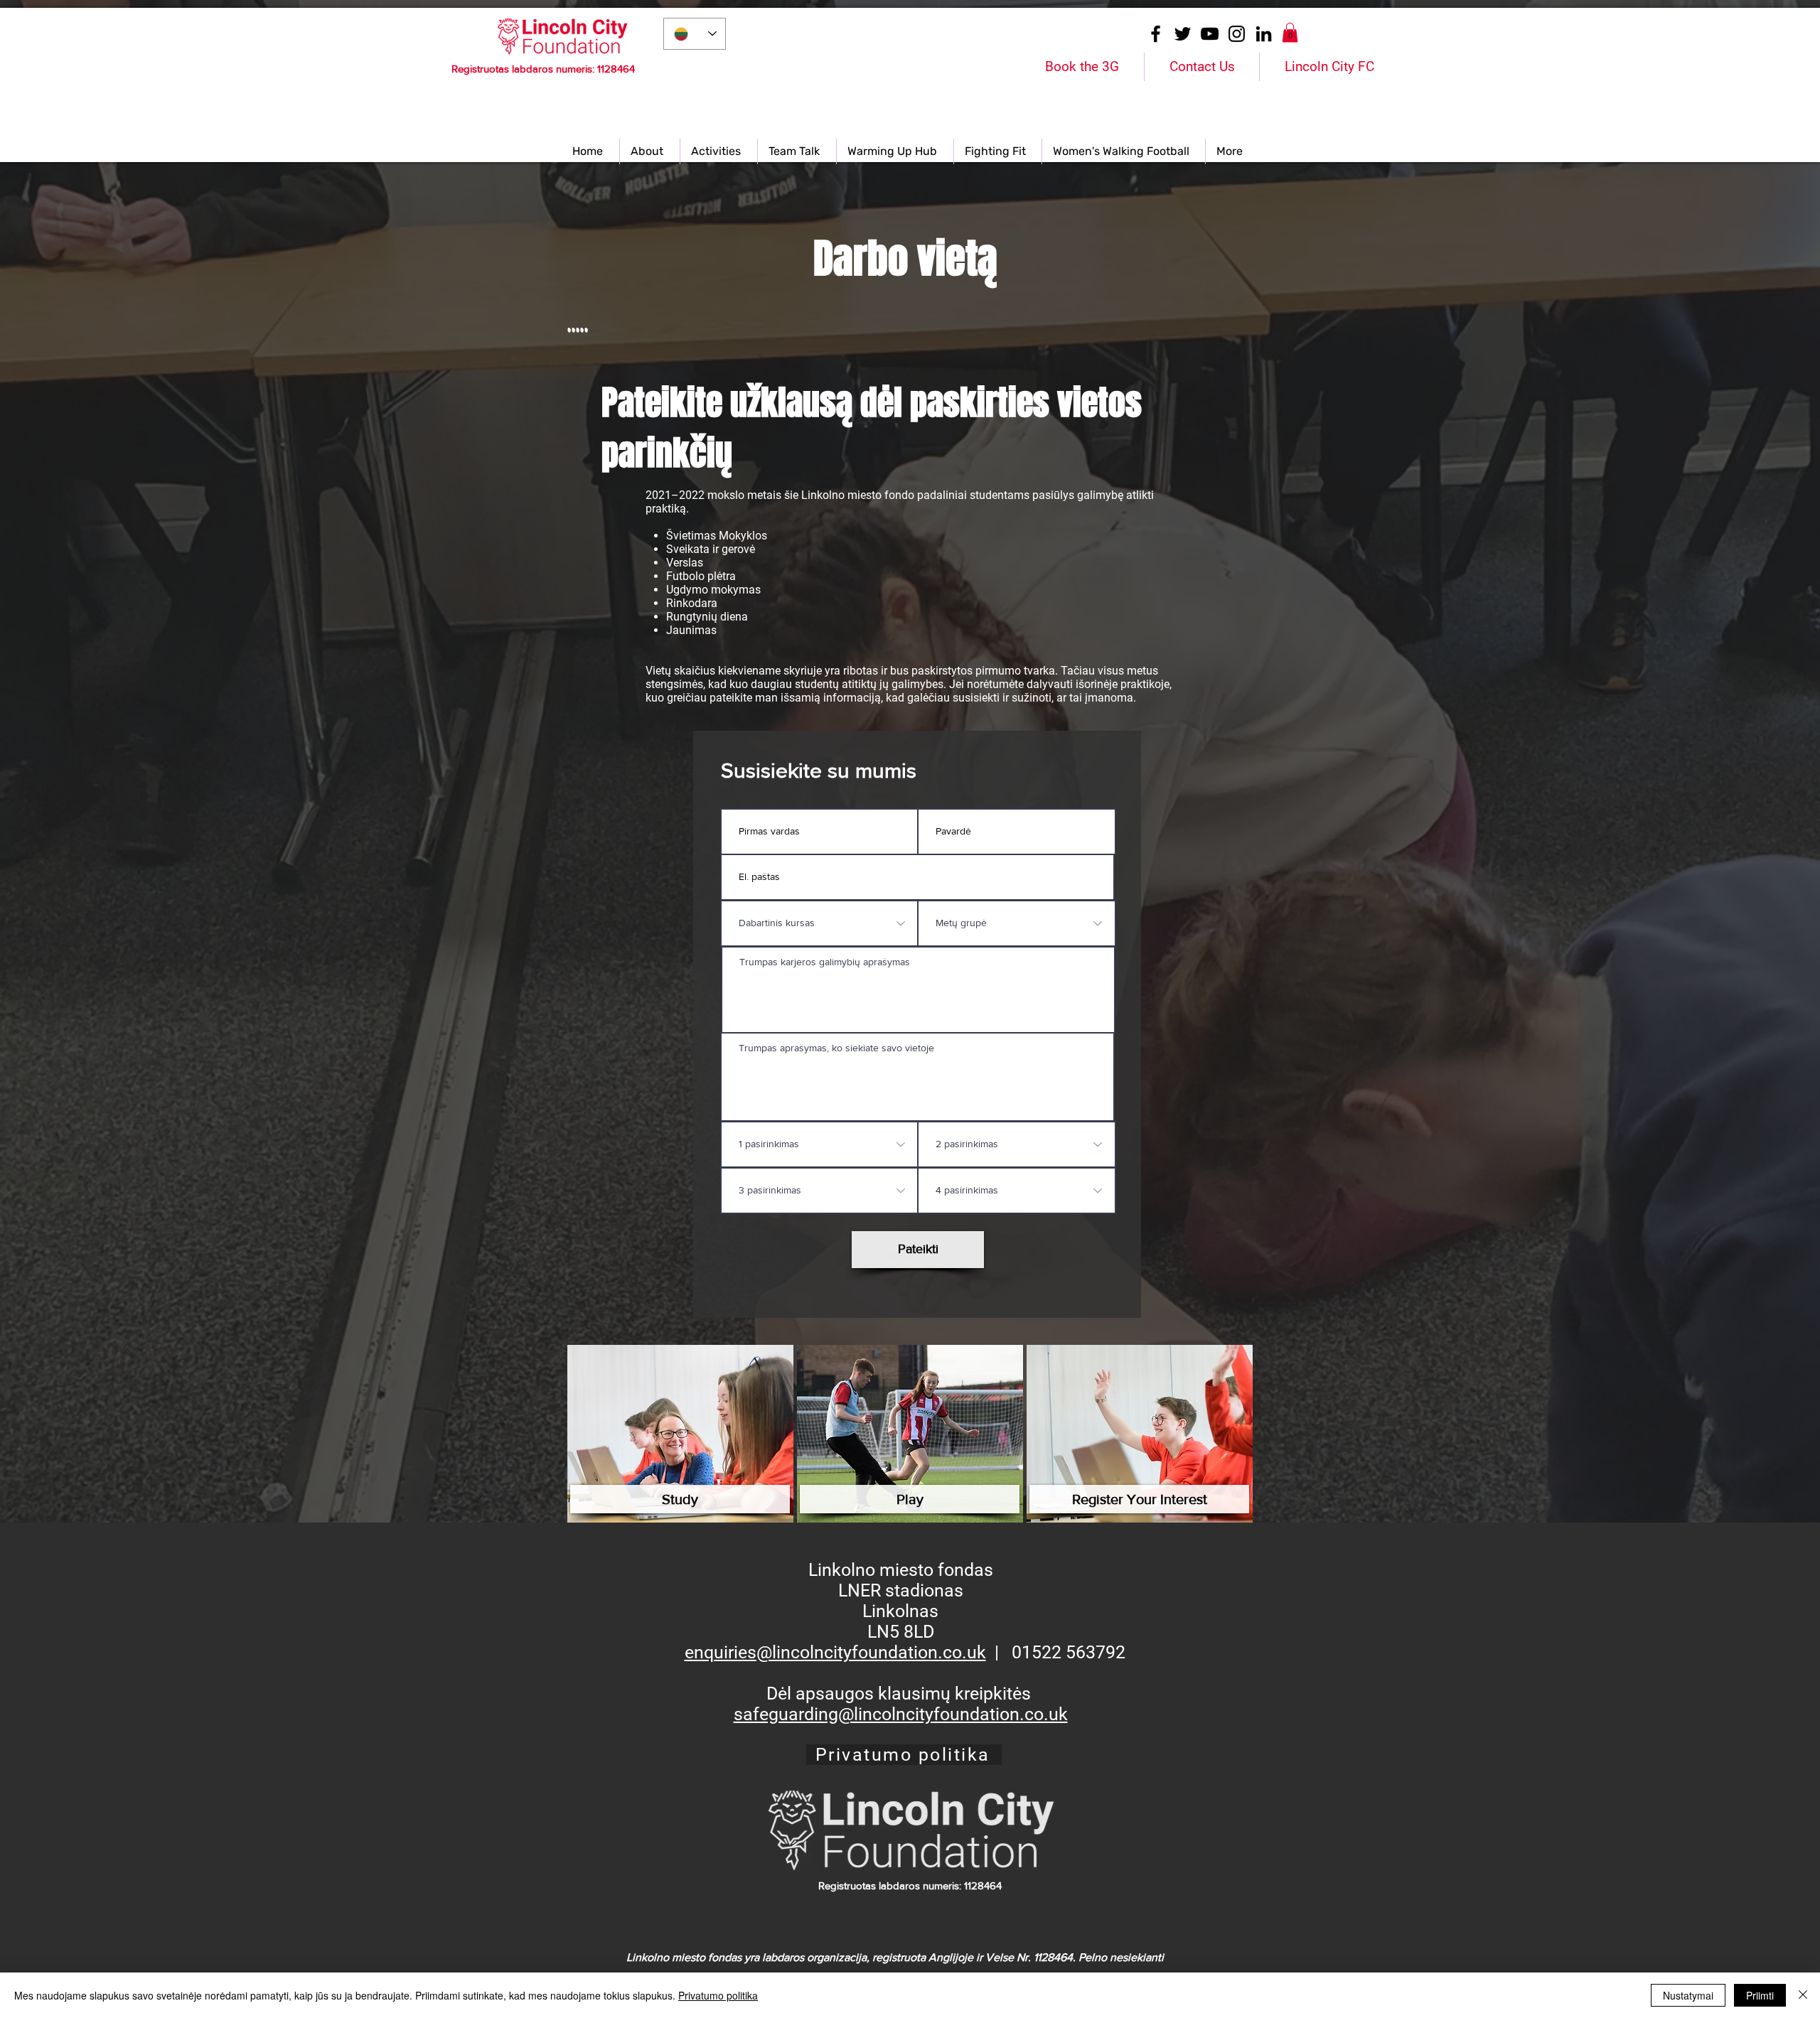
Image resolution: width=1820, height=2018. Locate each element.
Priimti (1760, 1995)
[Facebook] (1156, 34)
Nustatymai (1688, 1995)
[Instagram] (1237, 34)
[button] (1290, 32)
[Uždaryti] (1803, 1995)
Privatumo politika (718, 1995)
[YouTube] (1210, 34)
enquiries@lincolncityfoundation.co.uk (835, 1652)
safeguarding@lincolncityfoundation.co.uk (901, 1714)
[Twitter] (1183, 34)
